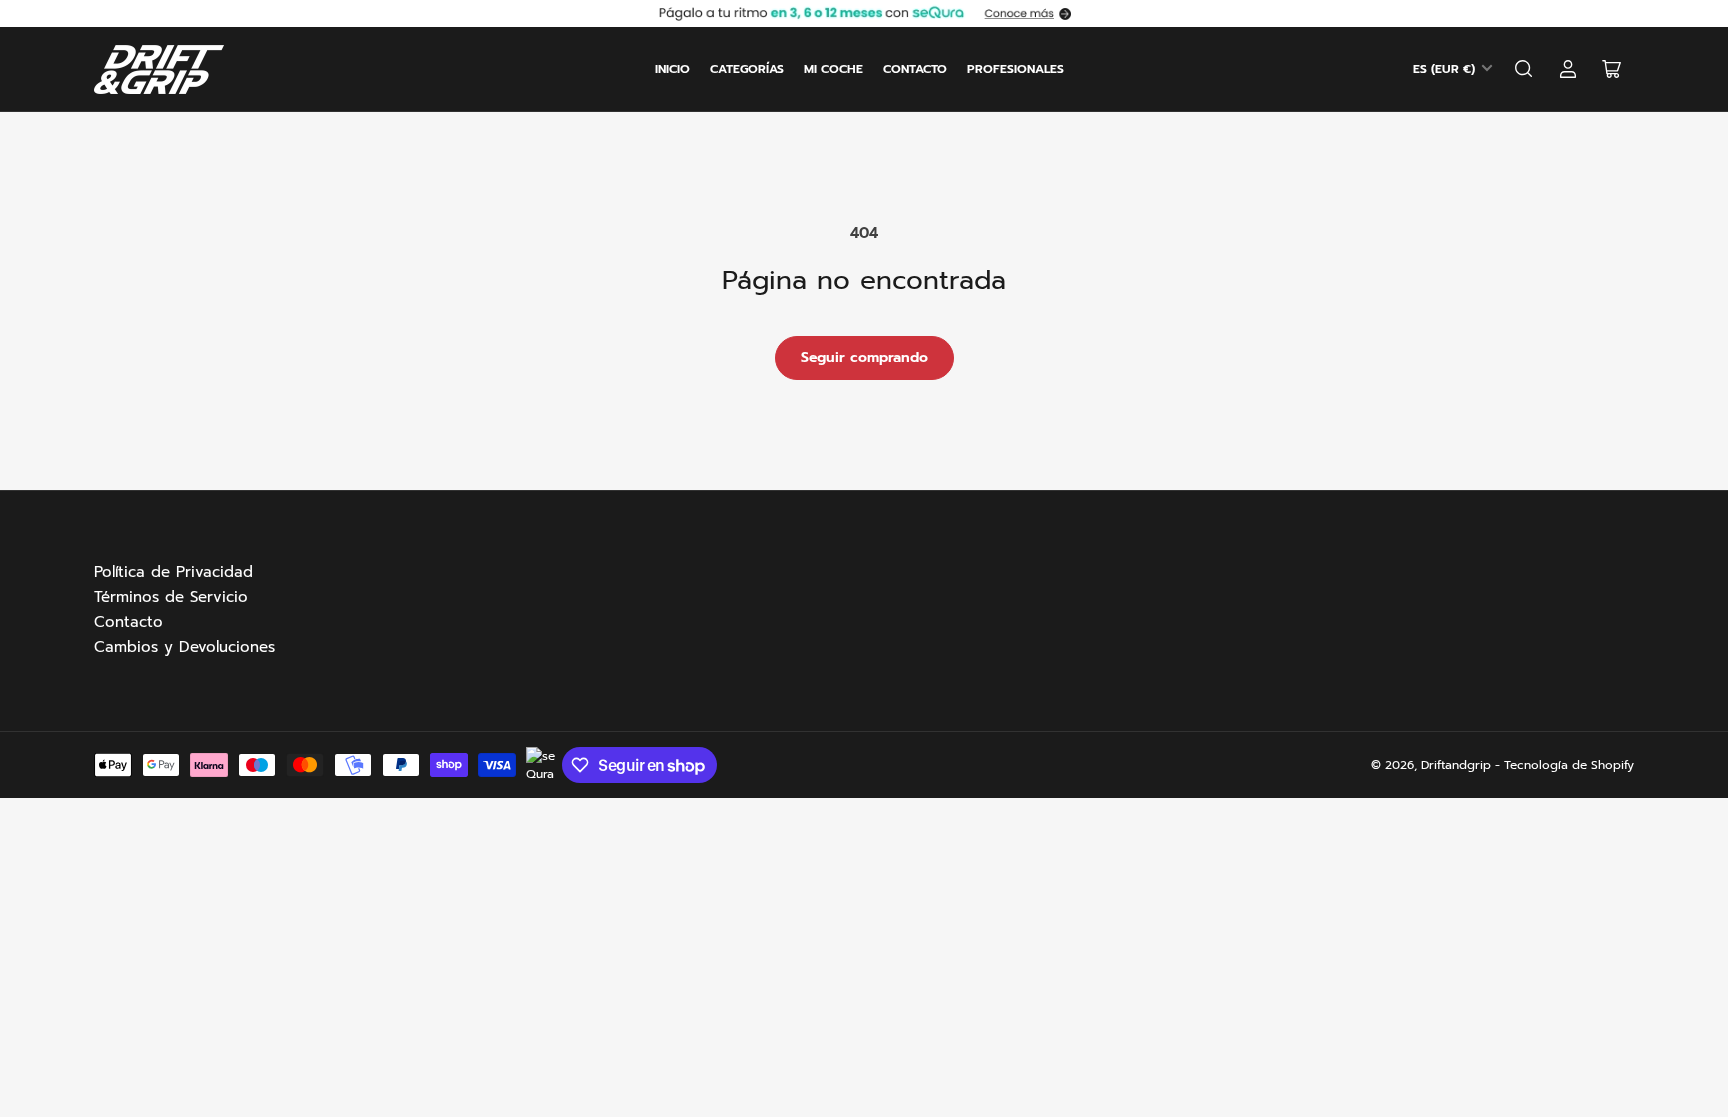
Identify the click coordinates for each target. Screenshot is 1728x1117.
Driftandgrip (1456, 765)
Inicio (672, 69)
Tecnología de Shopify (1569, 765)
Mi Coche (833, 69)
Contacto (915, 69)
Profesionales (1015, 69)
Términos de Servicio (171, 597)
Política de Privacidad (173, 572)
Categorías (747, 69)
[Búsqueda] (1524, 69)
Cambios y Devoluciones (184, 647)
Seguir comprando (864, 357)
